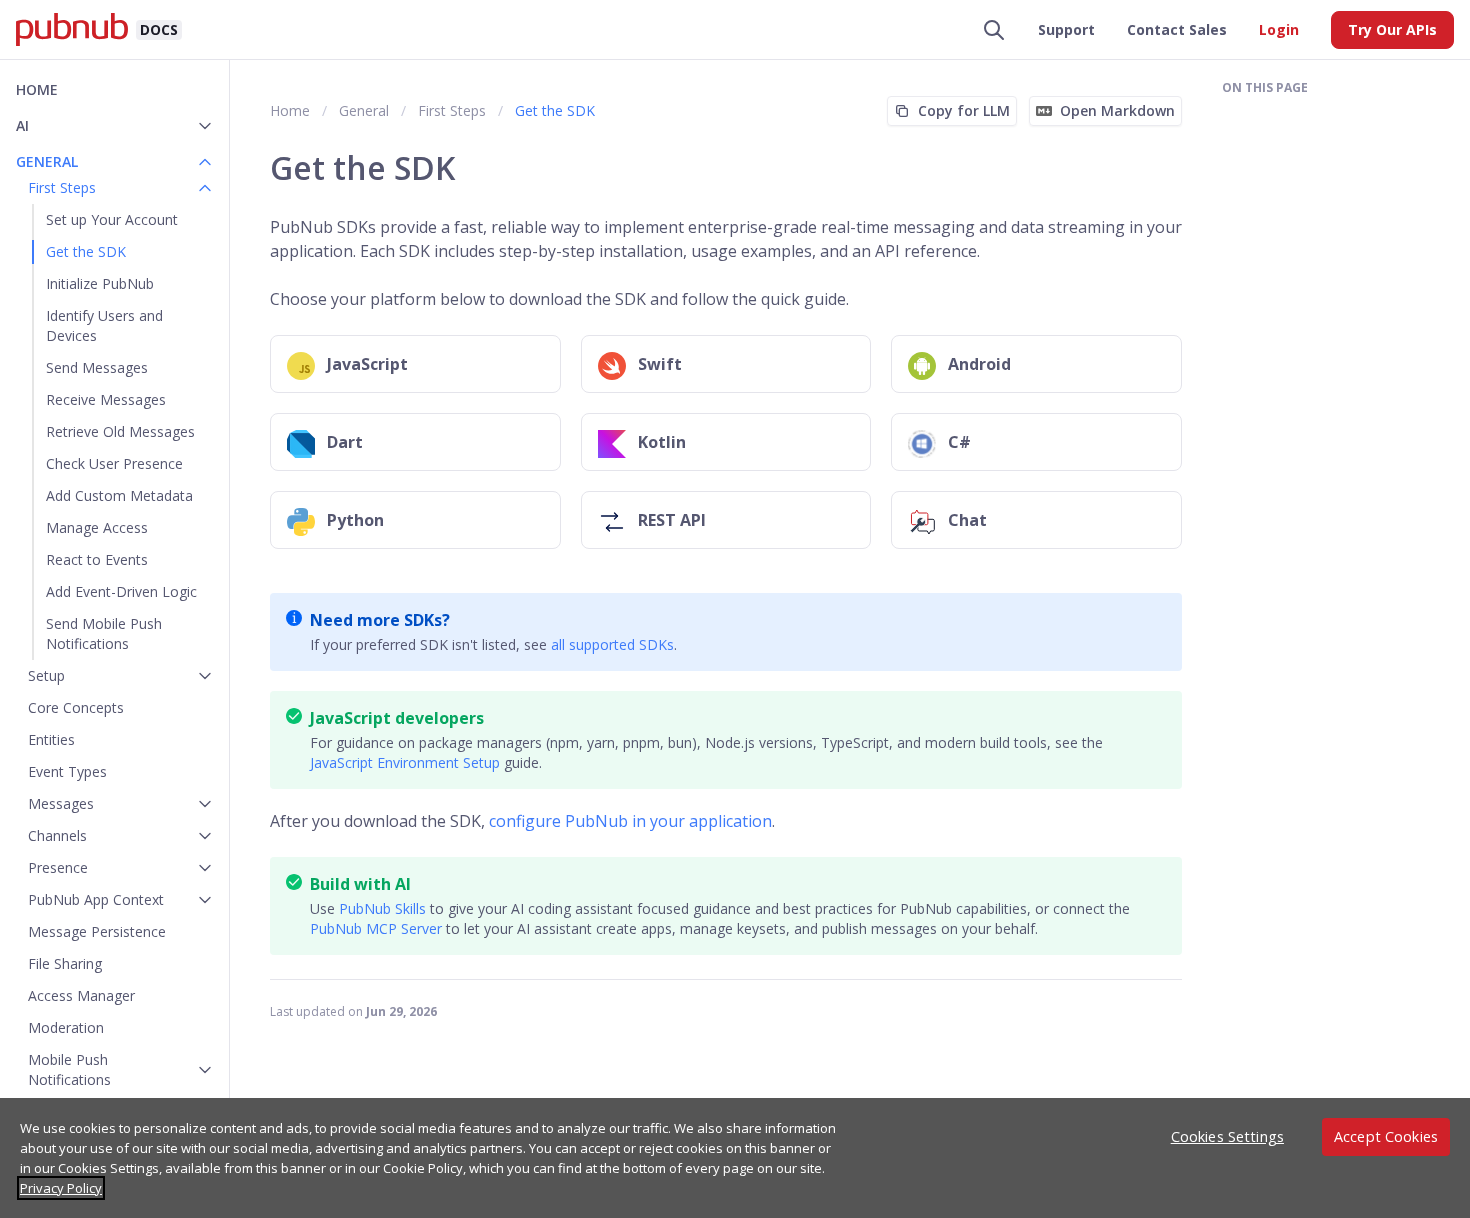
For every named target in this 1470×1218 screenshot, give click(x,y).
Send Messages (97, 367)
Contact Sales (1177, 29)
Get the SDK (86, 251)
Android (979, 364)
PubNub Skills (382, 908)
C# (959, 442)
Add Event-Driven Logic (121, 591)
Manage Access (97, 527)
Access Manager (81, 995)
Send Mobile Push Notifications (104, 633)
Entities (51, 739)
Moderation (66, 1027)
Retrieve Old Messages (120, 431)
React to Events (97, 559)
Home (37, 89)
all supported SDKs (612, 644)
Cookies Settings (1227, 1136)
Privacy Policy (61, 1188)
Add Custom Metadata (119, 495)
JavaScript (367, 364)
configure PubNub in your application (630, 821)
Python (355, 520)
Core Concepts (76, 707)
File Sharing (65, 963)
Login (1279, 29)
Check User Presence (114, 463)
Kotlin (662, 442)
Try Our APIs (1392, 29)
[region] (735, 1158)
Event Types (67, 771)
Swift (660, 364)
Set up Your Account (112, 219)
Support (1066, 29)
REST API (672, 520)
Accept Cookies (1386, 1136)
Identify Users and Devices (104, 325)
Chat (967, 520)
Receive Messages (106, 399)
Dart (345, 442)
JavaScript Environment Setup (405, 762)
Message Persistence (97, 931)
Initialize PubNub (100, 283)
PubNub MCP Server (376, 928)
